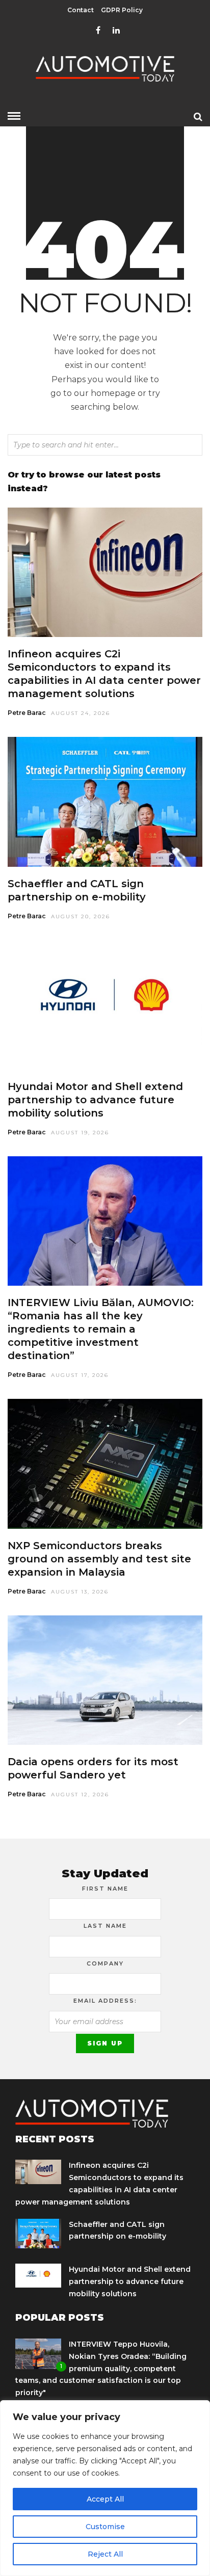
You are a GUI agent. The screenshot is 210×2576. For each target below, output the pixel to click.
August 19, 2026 (80, 1133)
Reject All (105, 2554)
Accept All (105, 2499)
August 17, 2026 (80, 1375)
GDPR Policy (122, 10)
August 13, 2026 (80, 1592)
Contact (81, 10)
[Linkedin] (116, 31)
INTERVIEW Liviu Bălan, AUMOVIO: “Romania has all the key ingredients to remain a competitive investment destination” (101, 1329)
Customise (105, 2527)
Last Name (105, 1926)
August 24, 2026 (81, 713)
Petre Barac (27, 713)
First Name (105, 1889)
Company (105, 1963)
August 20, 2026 (81, 917)
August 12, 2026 (80, 1795)
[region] (105, 2488)
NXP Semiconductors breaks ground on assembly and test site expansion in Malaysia (99, 1559)
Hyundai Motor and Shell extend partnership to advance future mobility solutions (95, 1100)
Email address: (105, 2001)
